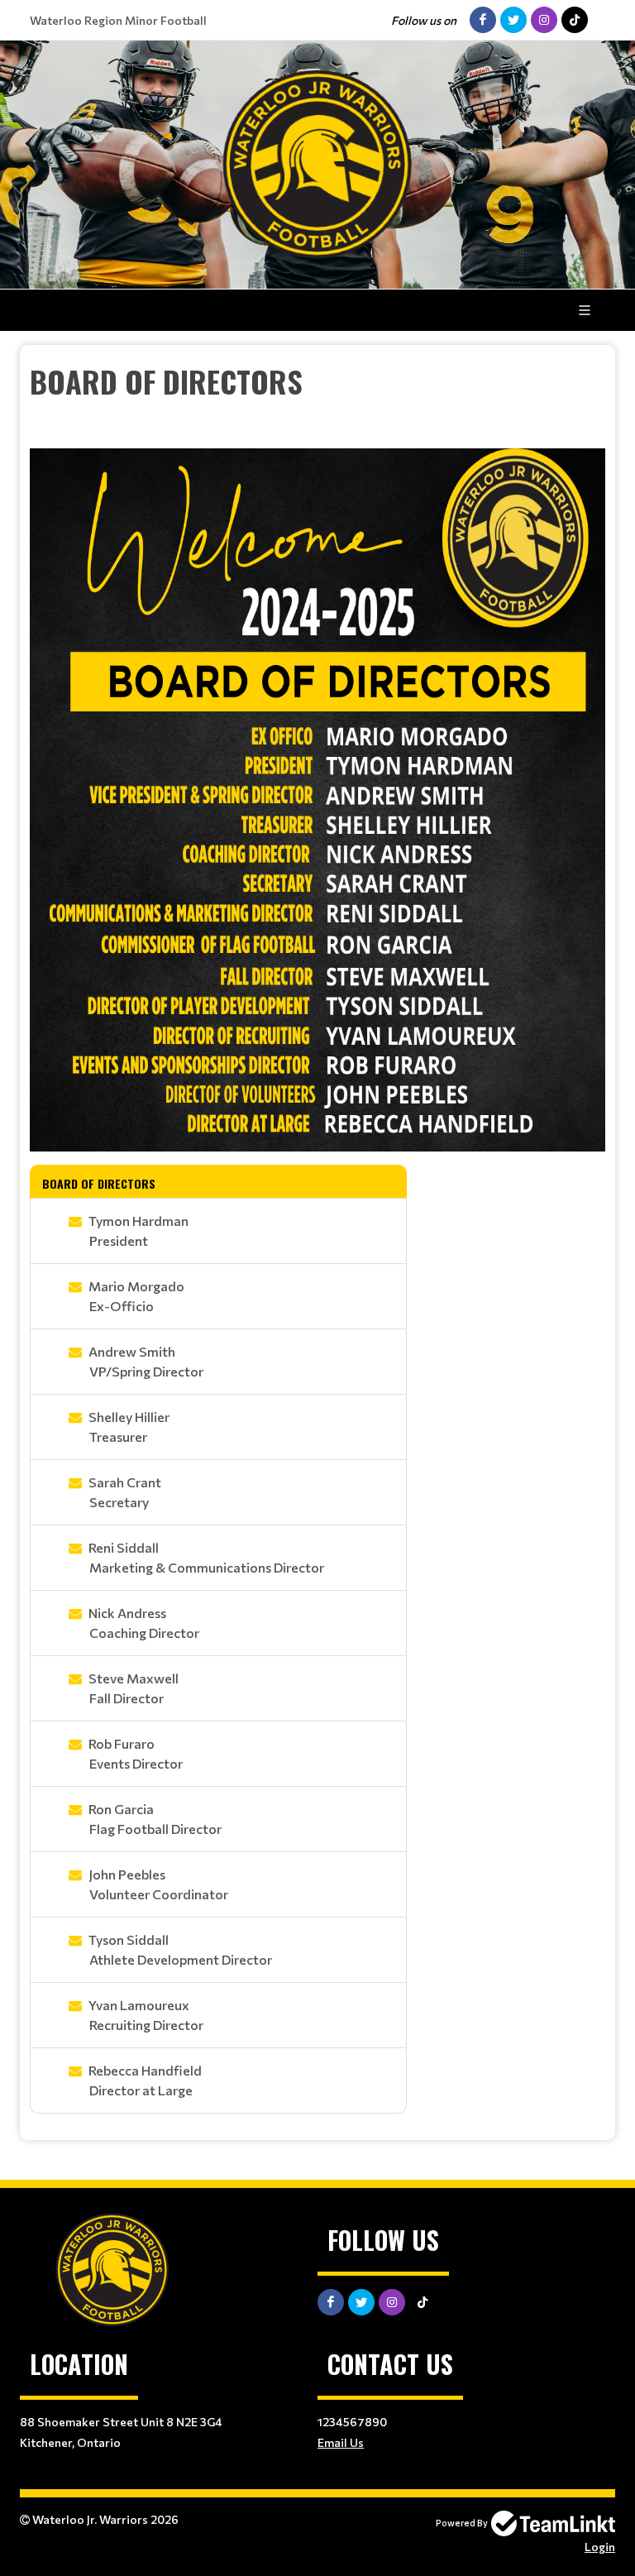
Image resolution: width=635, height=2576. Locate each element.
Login (600, 2547)
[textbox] (317, 404)
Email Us (341, 2442)
